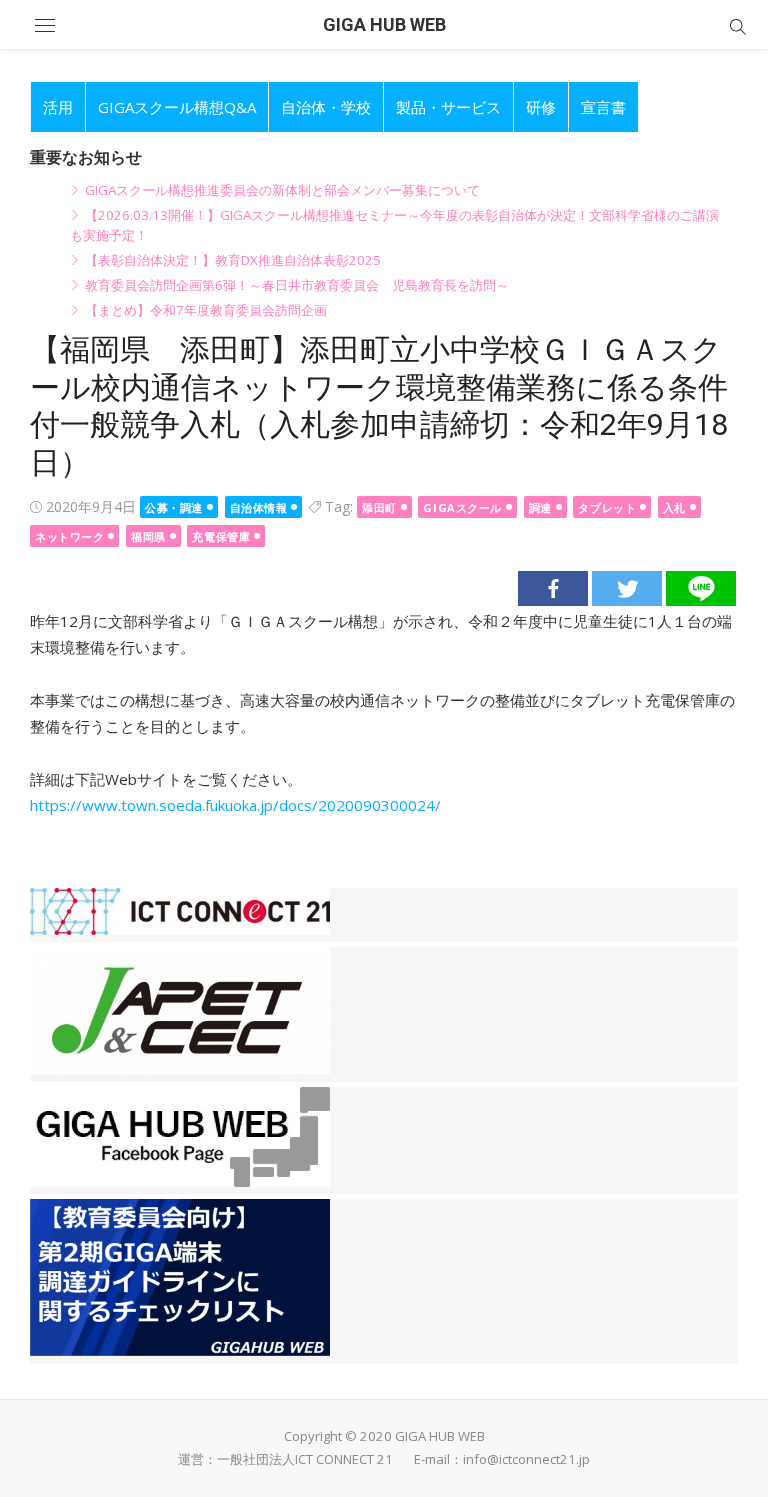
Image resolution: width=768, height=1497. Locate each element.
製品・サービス (448, 107)
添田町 (379, 507)
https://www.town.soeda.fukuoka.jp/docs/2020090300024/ (235, 805)
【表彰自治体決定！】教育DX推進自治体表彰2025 (233, 260)
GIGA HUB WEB (384, 24)
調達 (540, 507)
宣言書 (603, 107)
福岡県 (148, 536)
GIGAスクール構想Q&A (177, 107)
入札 (674, 507)
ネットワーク (69, 536)
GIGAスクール (462, 507)
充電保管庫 (221, 536)
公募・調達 (174, 507)
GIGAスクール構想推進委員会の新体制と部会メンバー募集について (282, 190)
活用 (58, 107)
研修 (541, 107)
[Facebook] (553, 588)
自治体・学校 (326, 107)
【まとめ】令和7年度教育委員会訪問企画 (206, 310)
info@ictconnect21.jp (526, 1459)
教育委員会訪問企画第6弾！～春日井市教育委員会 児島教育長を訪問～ (297, 285)
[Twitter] (627, 588)
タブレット (607, 507)
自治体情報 (259, 507)
